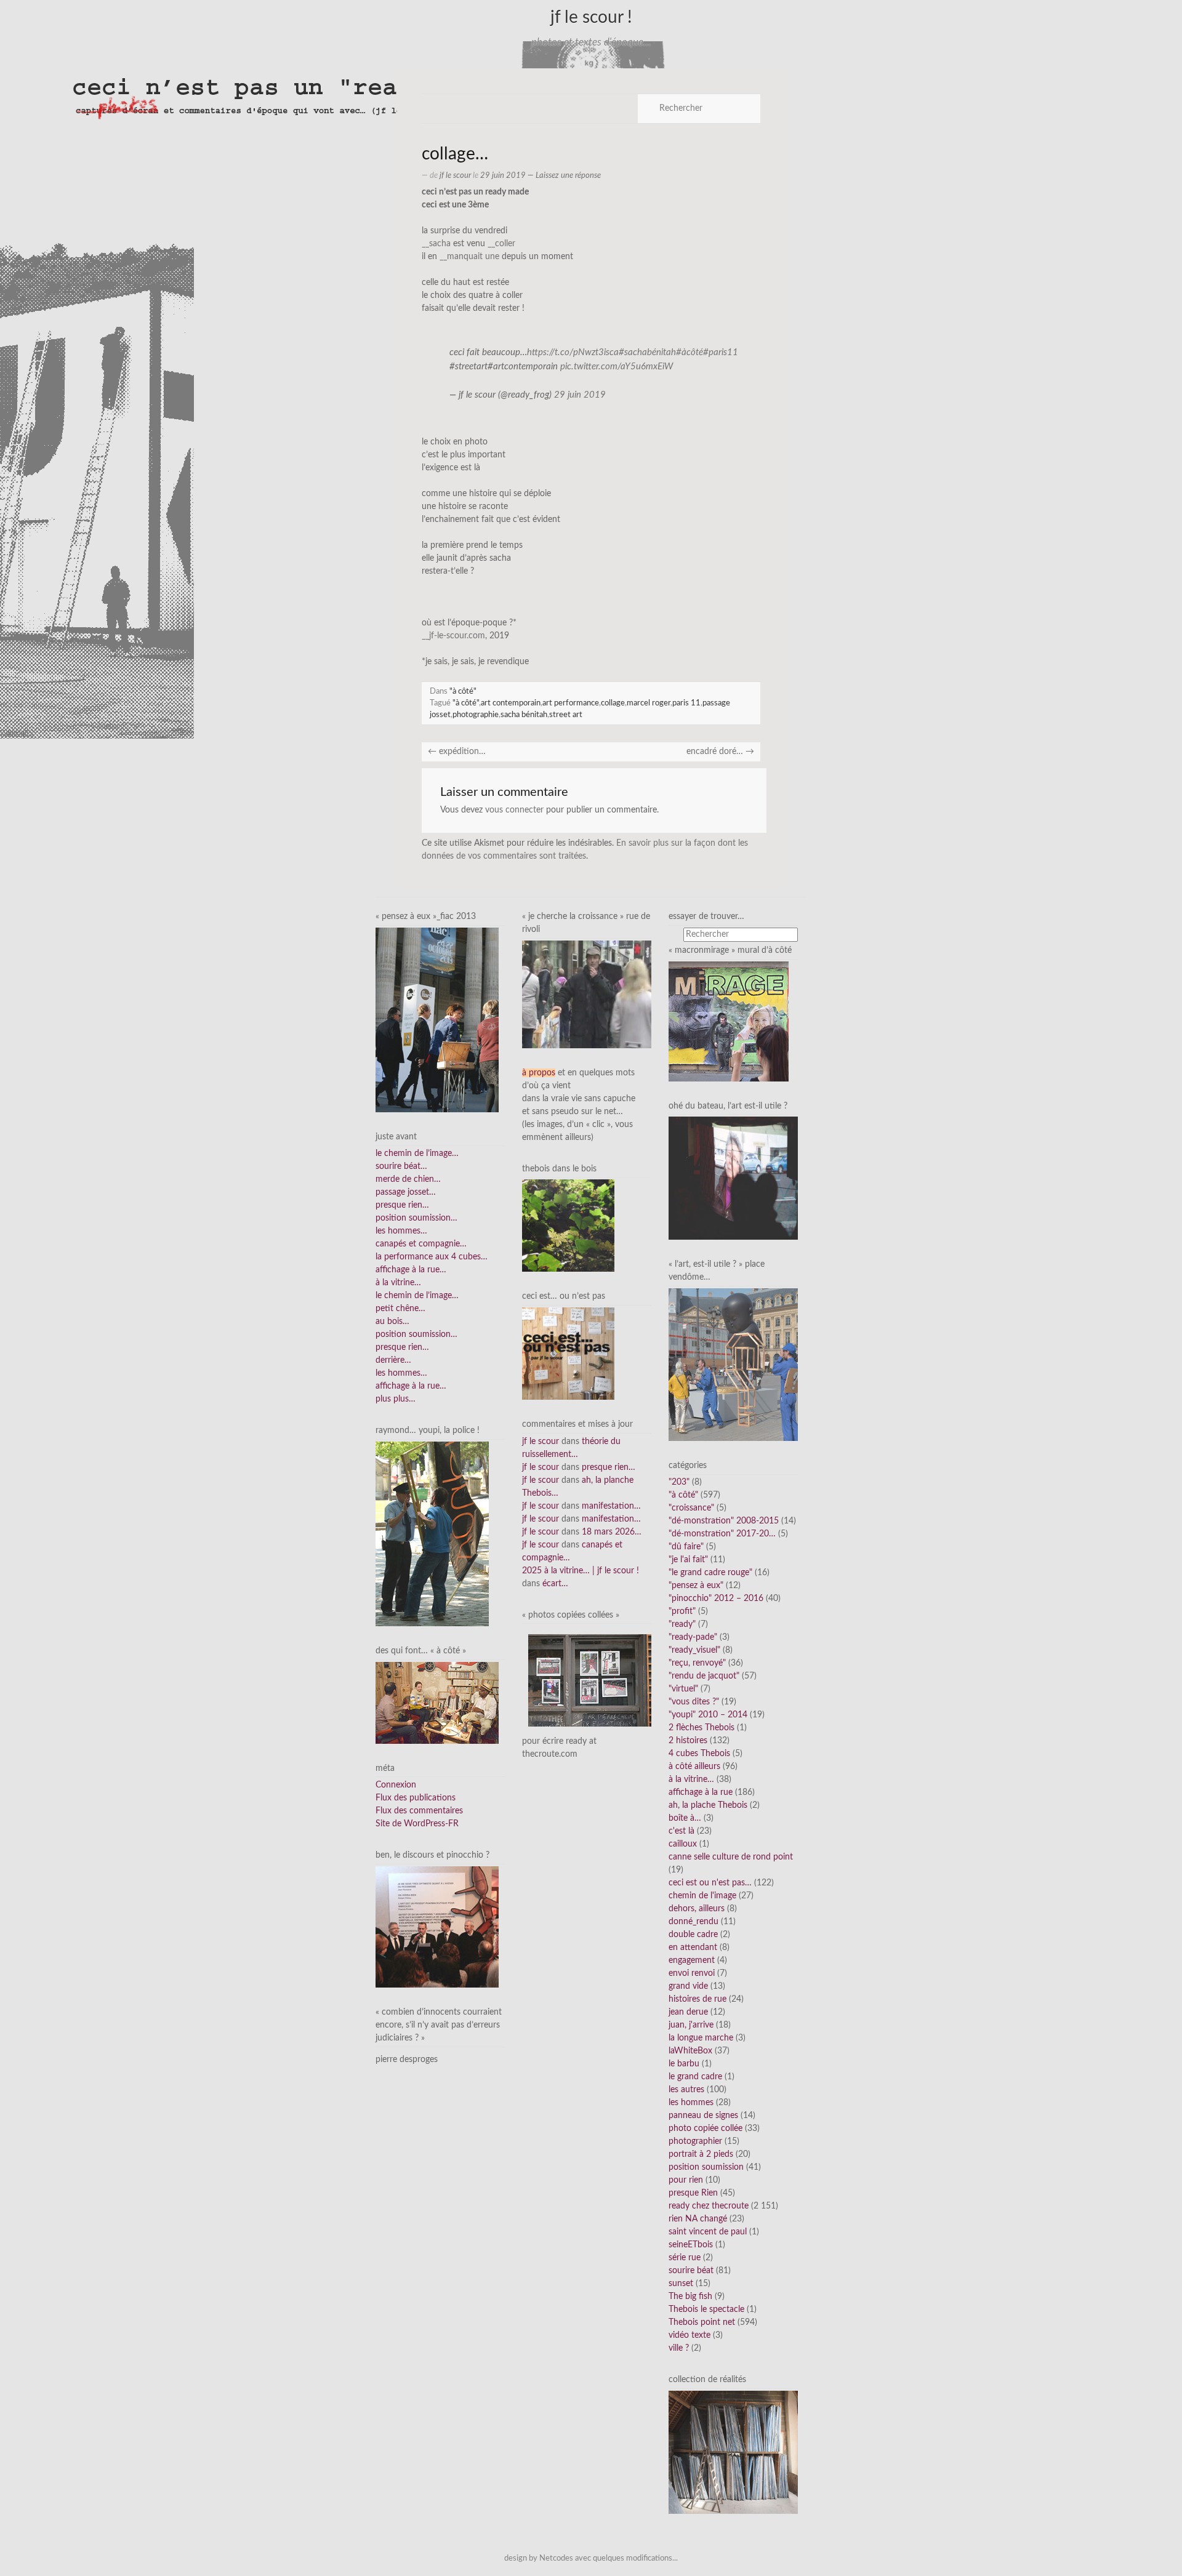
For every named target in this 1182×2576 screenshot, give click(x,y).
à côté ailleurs (694, 1767)
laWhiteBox (690, 2051)
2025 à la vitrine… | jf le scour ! (581, 1571)
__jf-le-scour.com (453, 636)
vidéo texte (689, 2335)
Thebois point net (702, 2322)
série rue (685, 2258)
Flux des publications (416, 1798)
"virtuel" (683, 1689)
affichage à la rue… (411, 1270)
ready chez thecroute (709, 2206)
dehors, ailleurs (697, 1909)
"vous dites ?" (694, 1702)
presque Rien (693, 2193)
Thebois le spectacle (706, 2309)
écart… (555, 1584)
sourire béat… (401, 1166)
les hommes (691, 2103)
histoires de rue (698, 1999)
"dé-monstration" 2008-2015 (724, 1521)
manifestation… (611, 1506)
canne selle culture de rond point (731, 1857)
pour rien (686, 2180)
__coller (501, 244)
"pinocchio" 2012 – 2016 (716, 1599)
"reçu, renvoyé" (697, 1663)
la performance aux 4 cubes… (432, 1257)
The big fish (690, 2297)
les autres (686, 2090)
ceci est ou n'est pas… (710, 1883)
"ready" (682, 1624)
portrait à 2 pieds (701, 2154)
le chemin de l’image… (417, 1154)
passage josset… (406, 1192)
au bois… (392, 1322)
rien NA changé (698, 2219)
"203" (679, 1482)
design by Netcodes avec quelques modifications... (591, 2558)
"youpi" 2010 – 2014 (708, 1715)
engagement (692, 1960)
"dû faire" (686, 1547)
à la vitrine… (398, 1283)
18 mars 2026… (612, 1532)
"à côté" (463, 691)
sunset (681, 2284)
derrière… (393, 1360)
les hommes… (401, 1231)
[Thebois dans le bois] (568, 1226)
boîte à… (685, 1818)
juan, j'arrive (691, 2025)
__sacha (436, 244)
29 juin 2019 (580, 395)
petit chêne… (400, 1309)
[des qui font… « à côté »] (437, 1703)
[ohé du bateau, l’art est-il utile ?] (733, 1178)
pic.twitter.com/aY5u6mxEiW (617, 367)
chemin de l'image (702, 1896)
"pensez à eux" (696, 1586)
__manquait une (469, 257)
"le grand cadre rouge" (710, 1573)
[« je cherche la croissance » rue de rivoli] (587, 994)
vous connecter (514, 810)
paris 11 (686, 703)
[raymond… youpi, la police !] (432, 1534)
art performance (571, 703)
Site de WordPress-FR (417, 1824)
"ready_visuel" (694, 1650)
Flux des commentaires (419, 1811)
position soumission (706, 2167)
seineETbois (691, 2245)
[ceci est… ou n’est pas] (568, 1354)
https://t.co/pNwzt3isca (573, 352)
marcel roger (649, 703)
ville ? (679, 2348)
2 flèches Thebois (702, 1728)
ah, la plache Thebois (708, 1805)
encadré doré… (720, 752)
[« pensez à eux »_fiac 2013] (437, 1019)
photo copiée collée (706, 2129)
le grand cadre (695, 2077)
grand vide (688, 1986)
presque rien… (402, 1205)
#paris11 (721, 352)
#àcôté (689, 352)
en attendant (693, 1948)
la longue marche (701, 2038)
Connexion (396, 1785)
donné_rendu (694, 1922)
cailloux (683, 1844)
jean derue (688, 2012)
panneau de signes (703, 2116)
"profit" (682, 1611)
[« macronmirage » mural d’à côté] (729, 1021)
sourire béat (691, 2271)
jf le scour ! (591, 17)
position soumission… (416, 1218)
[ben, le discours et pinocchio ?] (437, 1927)
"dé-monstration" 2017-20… (722, 1534)
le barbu (684, 2064)
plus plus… (396, 1399)
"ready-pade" (693, 1637)
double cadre (693, 1935)
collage (613, 703)
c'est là (681, 1831)
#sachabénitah (647, 352)
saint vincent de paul (708, 2232)
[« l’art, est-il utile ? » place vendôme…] (733, 1364)
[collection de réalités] (733, 2452)
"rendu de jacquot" (704, 1676)
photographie (476, 715)
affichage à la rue (701, 1792)
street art (566, 715)
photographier (695, 2141)
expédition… (457, 752)
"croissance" (691, 1508)
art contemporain (511, 703)
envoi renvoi (692, 1973)
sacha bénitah (524, 715)
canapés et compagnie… (421, 1244)
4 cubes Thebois (699, 1754)
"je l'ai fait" (688, 1560)
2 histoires (688, 1741)
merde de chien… (408, 1179)
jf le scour (455, 175)
